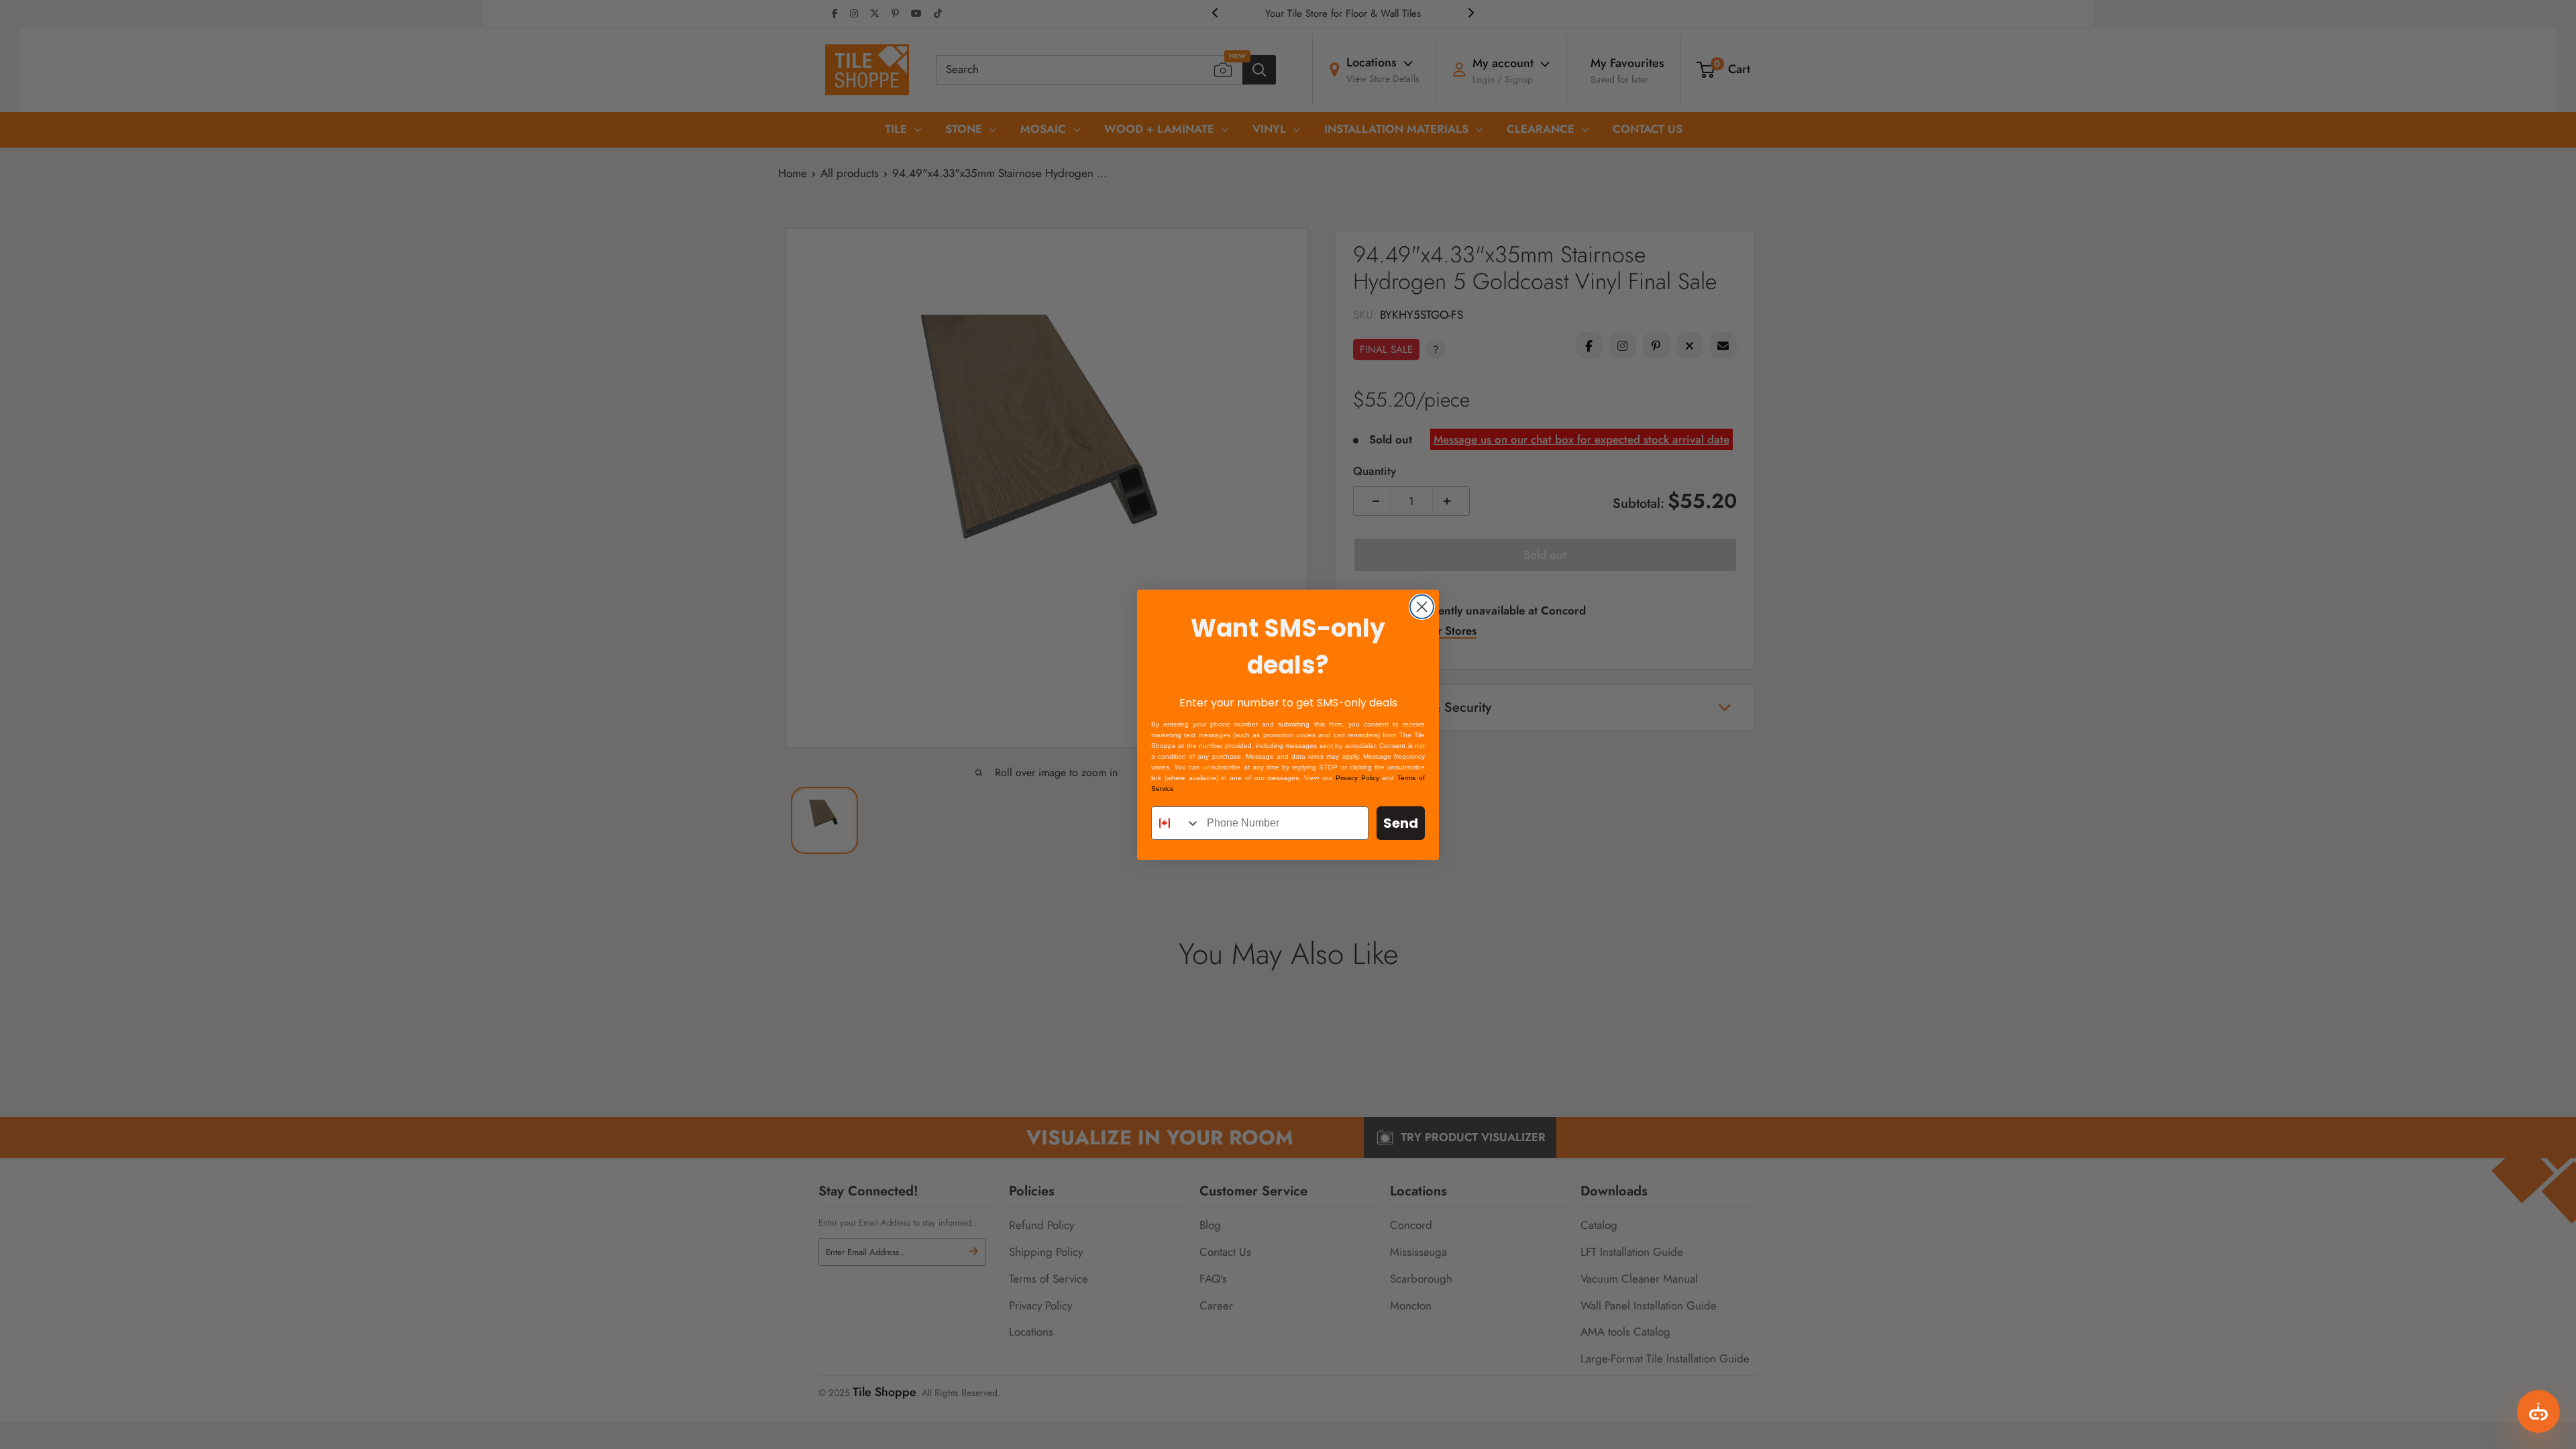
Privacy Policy (1357, 778)
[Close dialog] (1422, 607)
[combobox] (1176, 823)
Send (1401, 823)
